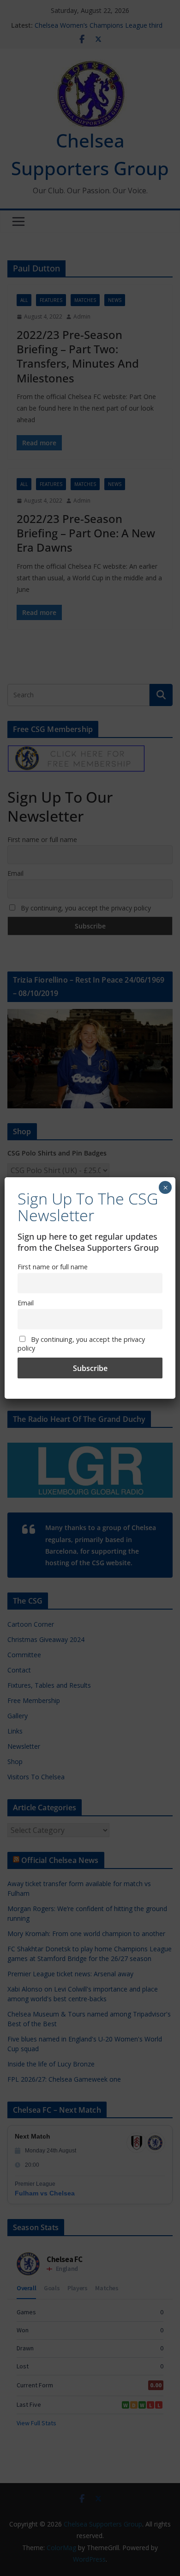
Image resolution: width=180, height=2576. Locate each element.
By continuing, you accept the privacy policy (81, 1344)
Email (26, 1303)
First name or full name (53, 1267)
